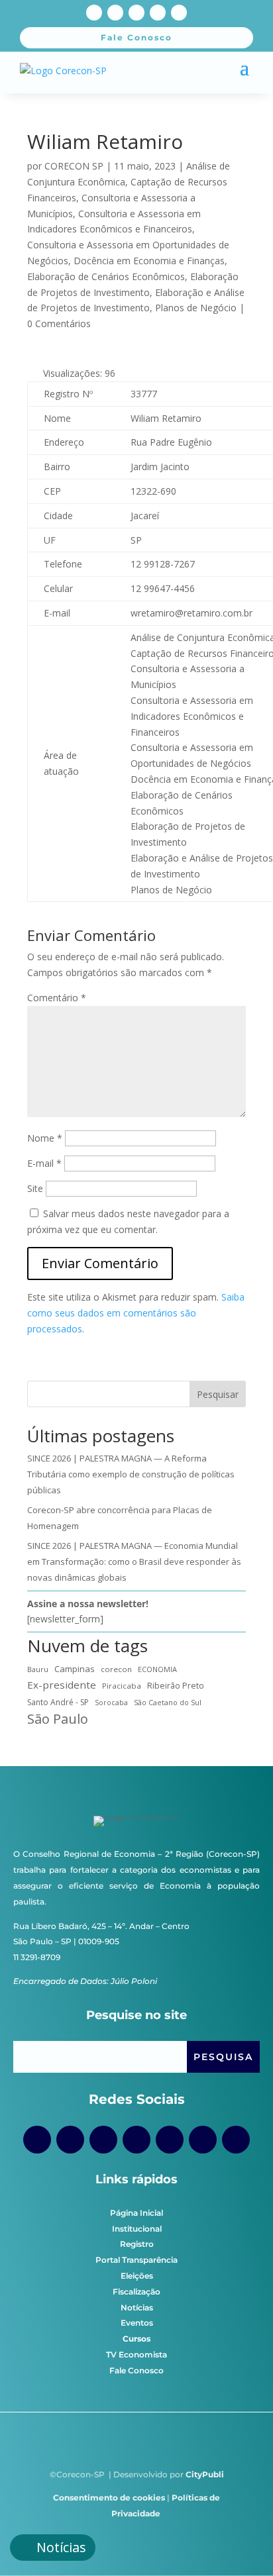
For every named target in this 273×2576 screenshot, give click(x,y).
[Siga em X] (158, 13)
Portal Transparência (136, 2260)
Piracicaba (122, 1686)
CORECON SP (74, 166)
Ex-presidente (62, 1685)
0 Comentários (59, 323)
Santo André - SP (58, 1702)
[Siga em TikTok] (103, 2140)
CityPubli (205, 2474)
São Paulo (58, 1719)
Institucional (137, 2229)
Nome (45, 1138)
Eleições (137, 2276)
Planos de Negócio (196, 308)
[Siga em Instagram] (115, 13)
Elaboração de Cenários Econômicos (106, 276)
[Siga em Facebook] (94, 13)
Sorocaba (111, 1703)
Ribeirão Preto (176, 1686)
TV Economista (136, 2354)
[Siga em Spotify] (170, 2140)
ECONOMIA (157, 1669)
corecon (116, 1669)
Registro (137, 2244)
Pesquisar (218, 1394)
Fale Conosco (136, 2370)
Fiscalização (136, 2292)
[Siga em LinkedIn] (179, 13)
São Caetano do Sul (168, 1702)
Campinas (75, 1669)
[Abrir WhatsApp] (240, 2543)
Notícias (137, 2307)
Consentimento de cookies (109, 2498)
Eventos (137, 2323)
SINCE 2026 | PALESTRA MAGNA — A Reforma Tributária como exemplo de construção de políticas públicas (131, 1474)
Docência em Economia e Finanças (149, 261)
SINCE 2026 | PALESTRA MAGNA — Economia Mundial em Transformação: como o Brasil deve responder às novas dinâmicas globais (134, 1561)
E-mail (44, 1163)
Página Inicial (136, 2213)
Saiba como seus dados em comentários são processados (136, 1313)
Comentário (57, 998)
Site (35, 1188)
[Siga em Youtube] (136, 13)
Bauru (38, 1669)
